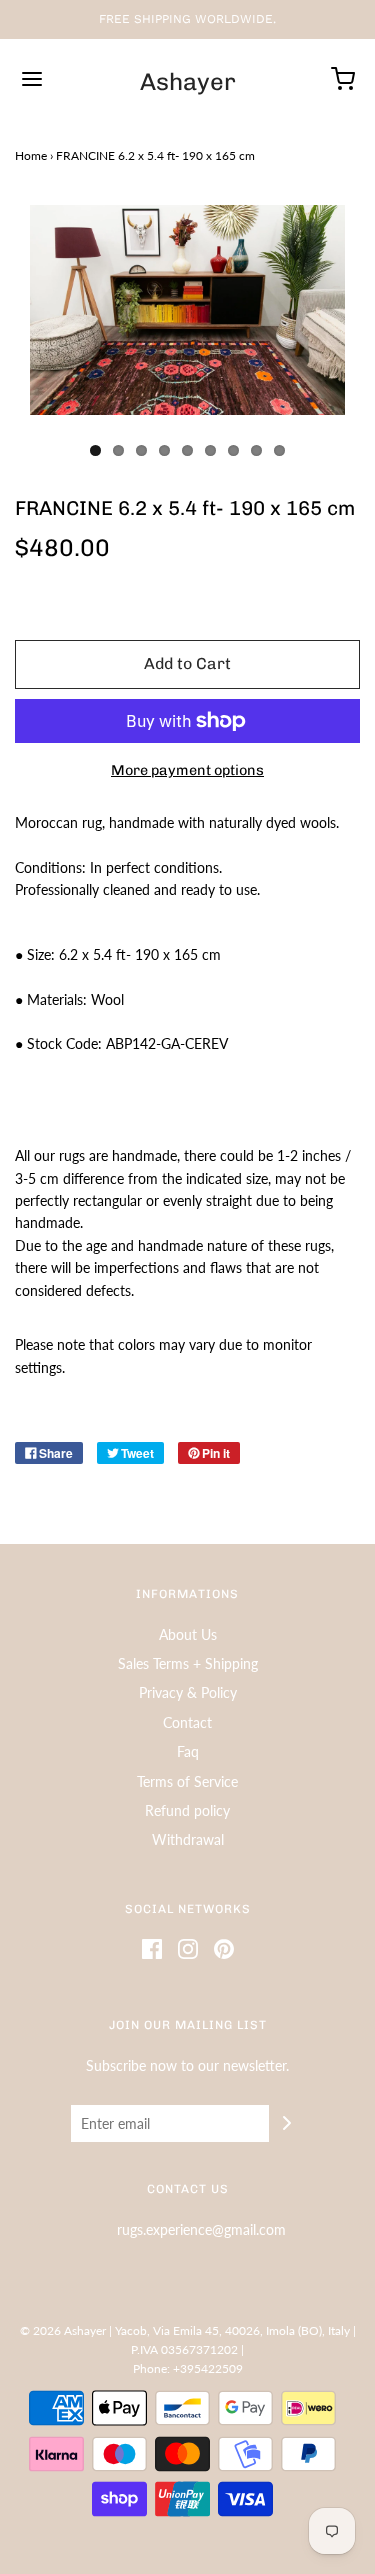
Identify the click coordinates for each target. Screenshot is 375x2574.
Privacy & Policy (188, 1692)
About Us (188, 1634)
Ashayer (188, 82)
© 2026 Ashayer (63, 2330)
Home (31, 155)
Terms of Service (187, 1781)
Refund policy (187, 1810)
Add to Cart (187, 663)
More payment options (187, 770)
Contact (187, 1722)
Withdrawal (188, 1839)
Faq (188, 1751)
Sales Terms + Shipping (188, 1663)
